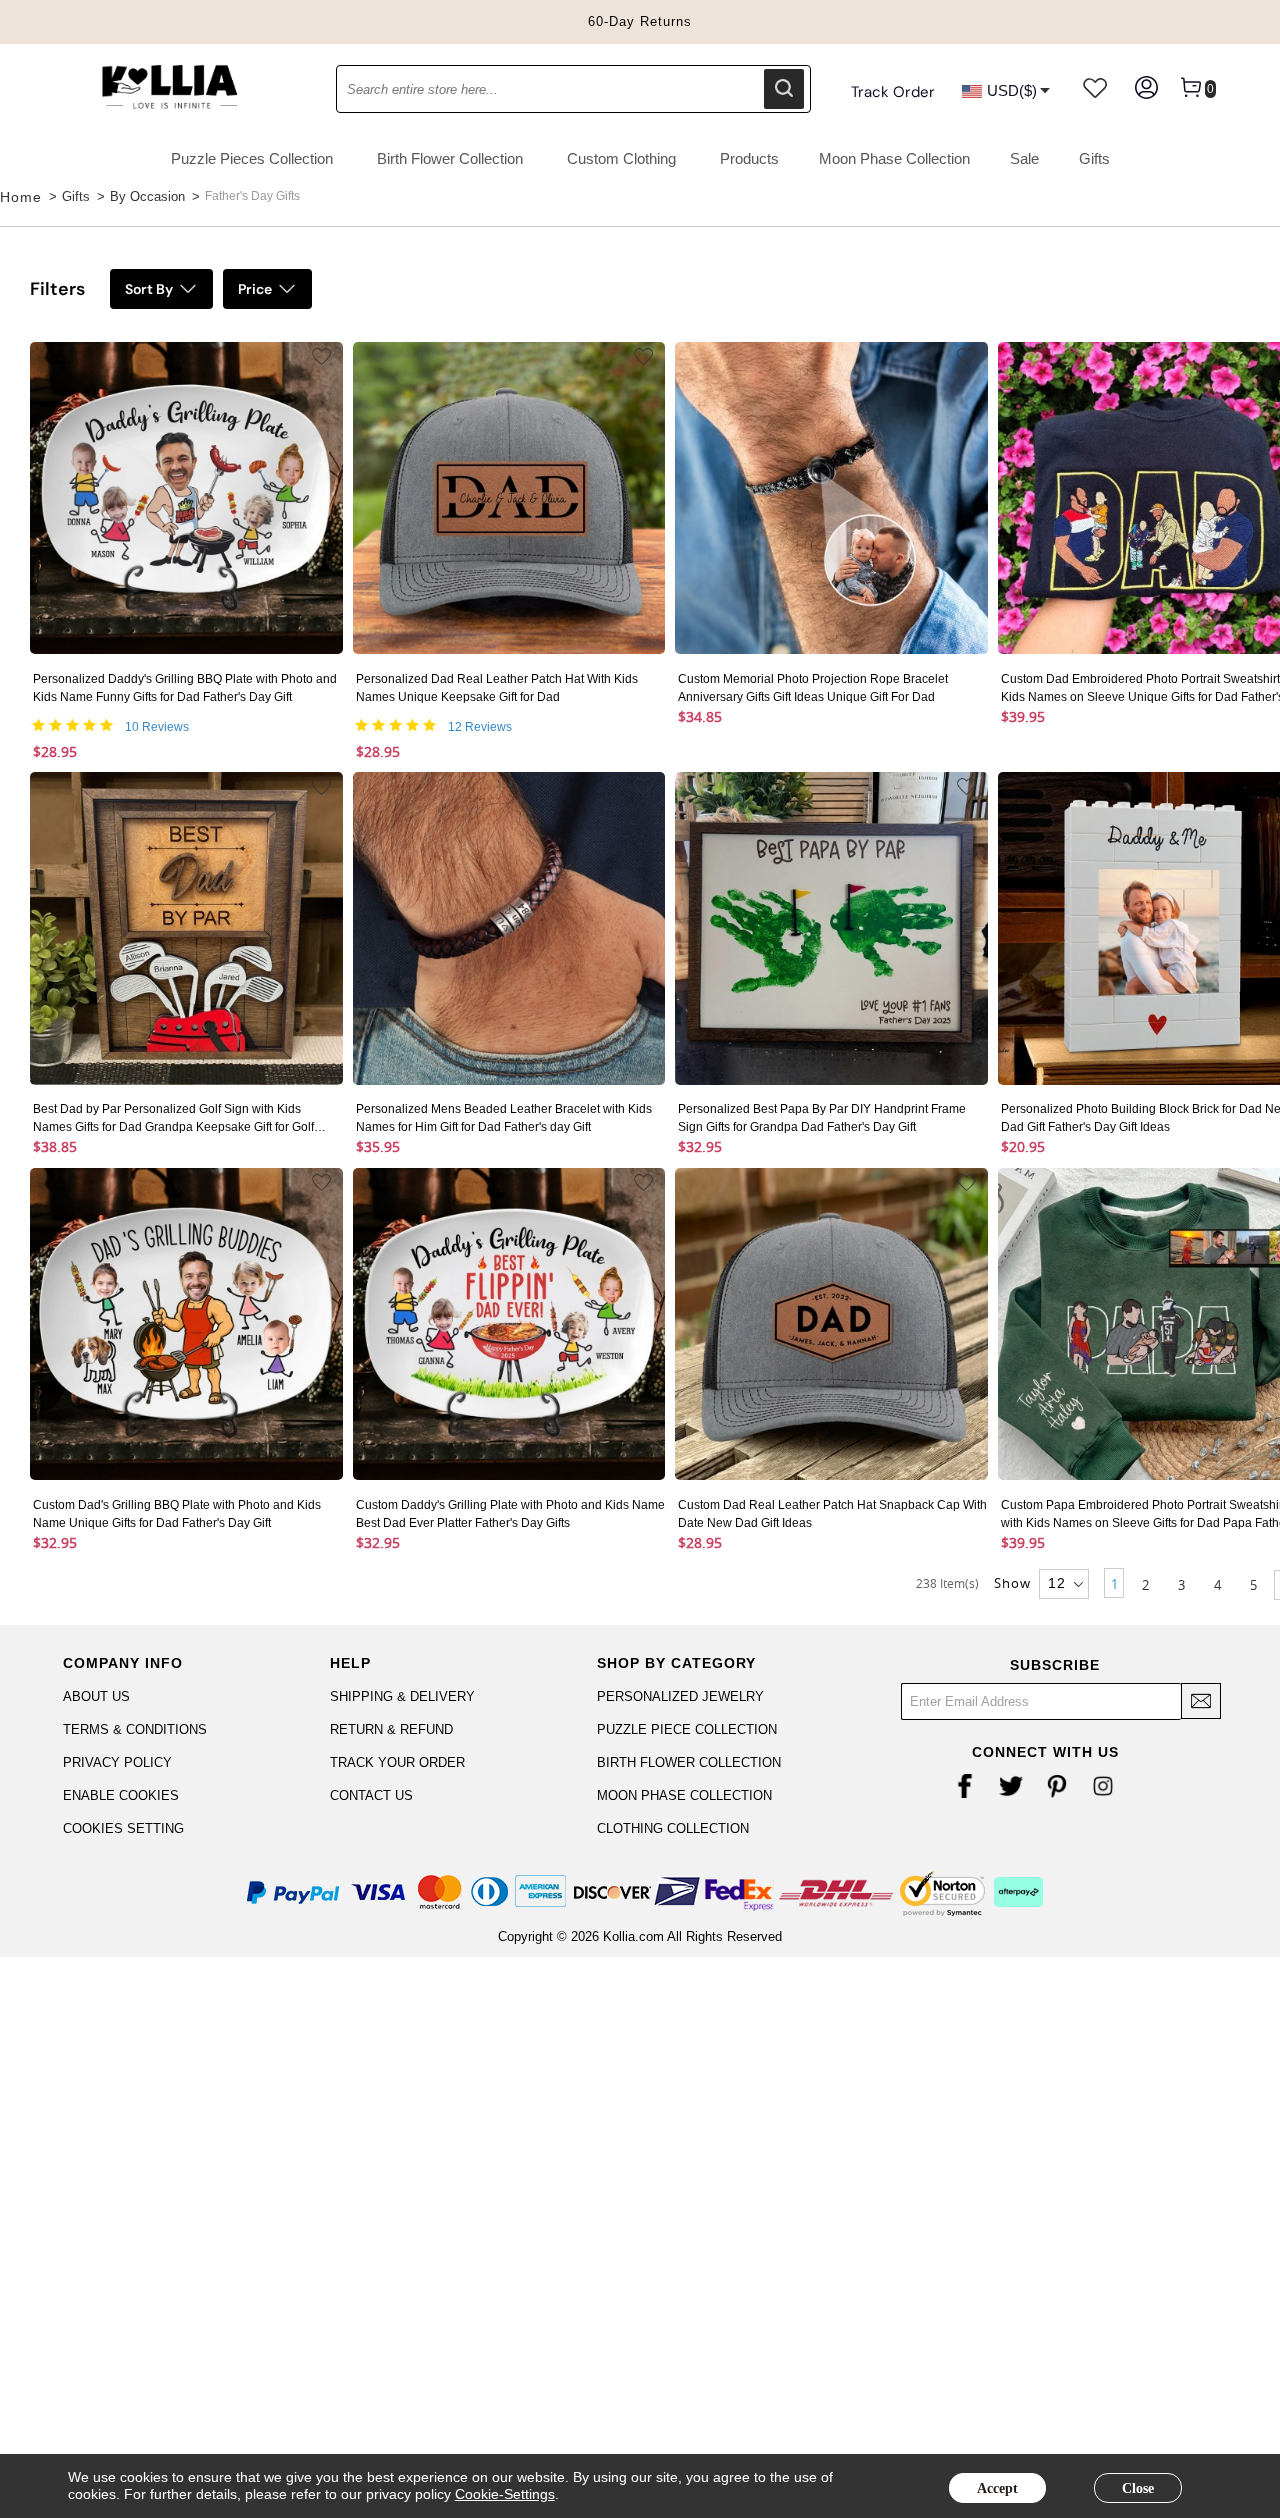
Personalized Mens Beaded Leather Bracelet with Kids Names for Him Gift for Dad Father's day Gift (504, 1118)
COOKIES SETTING (123, 1828)
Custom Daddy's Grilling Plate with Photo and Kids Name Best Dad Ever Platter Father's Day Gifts (510, 1514)
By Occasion (147, 196)
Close (1138, 2488)
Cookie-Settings (505, 2494)
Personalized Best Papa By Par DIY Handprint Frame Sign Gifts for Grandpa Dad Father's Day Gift (822, 1118)
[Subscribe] (1201, 1701)
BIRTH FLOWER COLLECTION (689, 1762)
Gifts (76, 196)
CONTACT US (371, 1795)
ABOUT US (96, 1696)
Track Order (893, 92)
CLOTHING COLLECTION (673, 1828)
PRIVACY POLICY (117, 1762)
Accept (997, 2488)
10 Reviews (157, 727)
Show (1012, 1583)
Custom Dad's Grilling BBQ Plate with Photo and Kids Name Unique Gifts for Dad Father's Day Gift (177, 1514)
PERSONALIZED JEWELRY (680, 1696)
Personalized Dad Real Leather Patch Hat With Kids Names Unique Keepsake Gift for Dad (497, 688)
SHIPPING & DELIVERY (402, 1696)
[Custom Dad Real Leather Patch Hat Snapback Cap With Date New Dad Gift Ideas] (831, 1327)
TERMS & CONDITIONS (135, 1729)
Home (21, 197)
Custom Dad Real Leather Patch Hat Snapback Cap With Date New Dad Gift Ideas (832, 1514)
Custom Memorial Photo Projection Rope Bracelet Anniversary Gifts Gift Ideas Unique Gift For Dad (813, 688)
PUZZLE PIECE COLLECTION (687, 1729)
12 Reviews (480, 727)
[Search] (784, 89)
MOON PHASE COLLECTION (684, 1795)
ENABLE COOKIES (121, 1795)
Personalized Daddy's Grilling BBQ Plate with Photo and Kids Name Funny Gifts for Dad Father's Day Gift (185, 688)
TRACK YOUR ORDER (397, 1762)
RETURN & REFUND (391, 1729)
